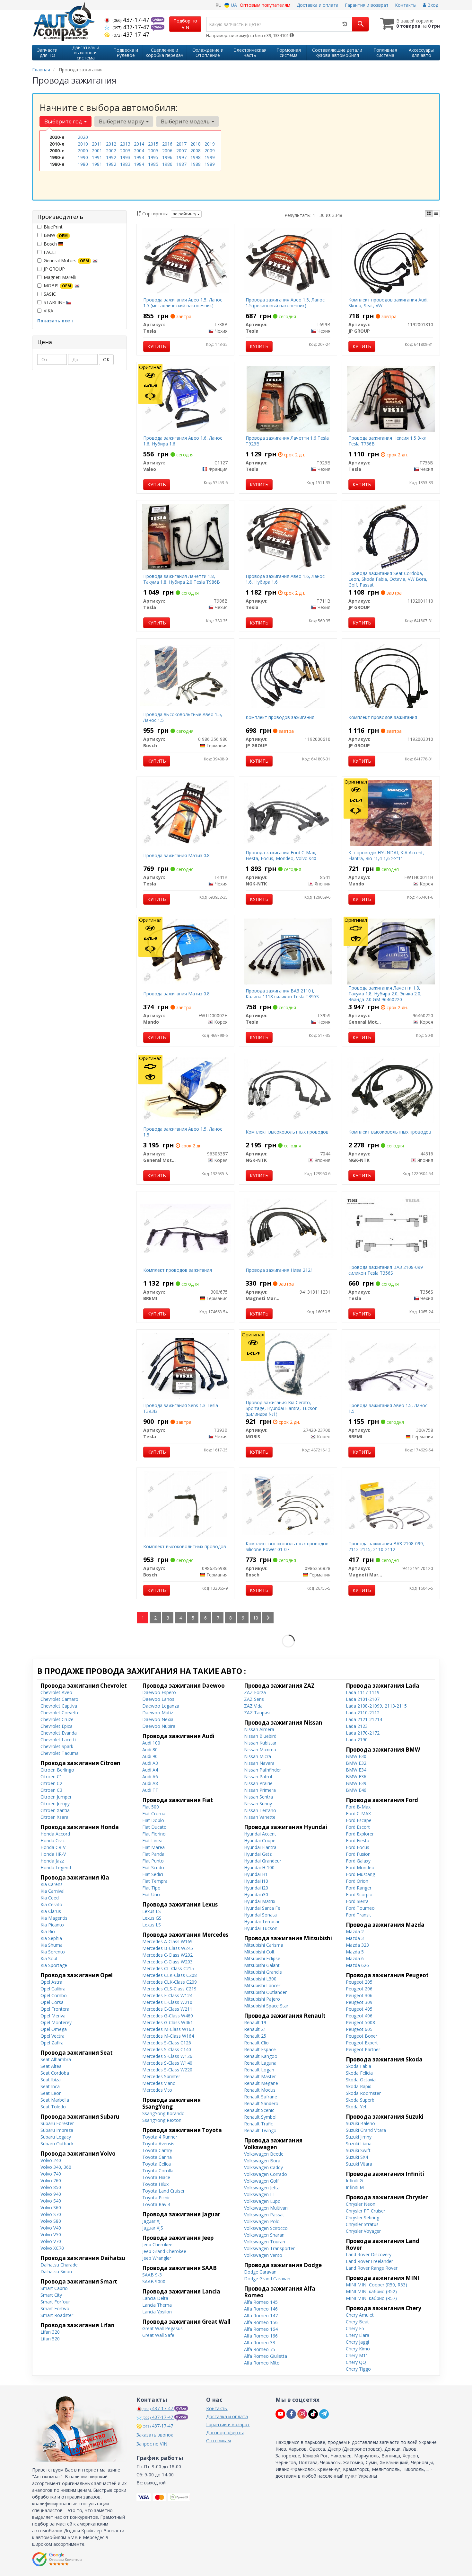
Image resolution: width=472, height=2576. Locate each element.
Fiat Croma (154, 1813)
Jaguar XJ (151, 2221)
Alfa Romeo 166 (261, 2336)
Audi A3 (150, 1763)
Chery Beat (357, 2322)
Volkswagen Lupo (262, 2201)
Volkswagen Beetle (264, 2154)
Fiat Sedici (153, 1874)
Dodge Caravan (260, 2272)
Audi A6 (150, 1777)
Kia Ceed (50, 1898)
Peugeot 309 (359, 2002)
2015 (153, 144)
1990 (83, 157)
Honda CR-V (53, 1847)
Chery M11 (357, 2355)
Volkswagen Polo (262, 2221)
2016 (167, 144)
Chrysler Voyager (363, 2231)
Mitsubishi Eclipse (262, 1958)
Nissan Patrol (258, 1777)
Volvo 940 (51, 2194)
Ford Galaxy (358, 1861)
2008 (196, 151)
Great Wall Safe (158, 2335)
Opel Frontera (55, 2009)
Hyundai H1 (256, 1874)
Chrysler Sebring (363, 2217)
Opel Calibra (53, 1989)
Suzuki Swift (358, 2150)
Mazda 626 (357, 1965)
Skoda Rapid (359, 2086)
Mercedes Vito (157, 2090)
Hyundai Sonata (260, 1915)
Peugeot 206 (359, 1989)
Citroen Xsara (54, 1817)
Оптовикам (219, 2441)
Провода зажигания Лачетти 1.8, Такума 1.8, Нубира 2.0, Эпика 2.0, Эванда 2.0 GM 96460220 (385, 994)
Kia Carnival (52, 1891)
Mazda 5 (355, 1952)
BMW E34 (356, 1770)
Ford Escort (358, 1827)
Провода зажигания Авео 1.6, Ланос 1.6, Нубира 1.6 (183, 441)
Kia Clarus (51, 1911)
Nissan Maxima (260, 1750)
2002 (111, 151)
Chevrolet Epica (57, 1726)
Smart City (51, 2295)
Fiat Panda (153, 1854)
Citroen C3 (51, 1790)
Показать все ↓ (55, 321)
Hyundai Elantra (260, 1847)
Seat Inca (50, 2086)
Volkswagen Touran (265, 2242)
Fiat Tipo (151, 1888)
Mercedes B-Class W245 (168, 1948)
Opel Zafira (52, 2043)
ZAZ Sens (254, 1699)
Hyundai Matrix (260, 1901)
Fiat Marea (153, 1847)
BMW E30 (356, 1756)
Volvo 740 (51, 2174)
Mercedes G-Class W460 (168, 2016)
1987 (181, 164)
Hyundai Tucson (261, 1928)
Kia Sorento (53, 1952)
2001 (97, 151)
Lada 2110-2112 (363, 1713)
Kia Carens (52, 1884)
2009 (210, 151)
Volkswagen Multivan (266, 2208)
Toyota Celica (157, 2164)
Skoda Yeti (357, 2107)
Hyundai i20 (256, 1888)
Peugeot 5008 (360, 2022)
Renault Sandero (261, 2103)
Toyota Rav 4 (156, 2204)
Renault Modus (260, 2090)
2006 (167, 151)
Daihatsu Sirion (56, 2271)
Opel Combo (54, 1995)
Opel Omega (54, 2029)
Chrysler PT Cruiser (366, 2211)
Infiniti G (354, 2181)
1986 (167, 164)
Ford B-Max (358, 1807)
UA (233, 5)
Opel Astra (51, 1982)
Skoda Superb (360, 2100)
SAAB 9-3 (152, 2275)
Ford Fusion (358, 1854)
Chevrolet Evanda (59, 1733)
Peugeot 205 (359, 1982)
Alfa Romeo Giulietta (266, 2356)
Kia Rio (48, 1931)
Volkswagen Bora (262, 2161)
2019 (210, 144)
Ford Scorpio (359, 1894)
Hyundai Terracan (262, 1921)
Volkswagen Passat (264, 2215)
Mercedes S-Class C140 (167, 2049)
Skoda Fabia (358, 2066)
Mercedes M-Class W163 (168, 2029)
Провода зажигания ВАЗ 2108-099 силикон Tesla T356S (386, 1270)
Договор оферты (225, 2432)
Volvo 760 (51, 2181)
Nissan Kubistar (260, 1743)
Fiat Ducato (154, 1827)
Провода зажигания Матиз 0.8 (176, 855)
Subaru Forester (57, 2123)
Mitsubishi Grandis (263, 1972)
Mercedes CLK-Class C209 (170, 1982)
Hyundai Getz (258, 1854)
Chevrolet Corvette (60, 1713)
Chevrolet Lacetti (58, 1740)
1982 (111, 164)
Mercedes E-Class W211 (167, 2009)
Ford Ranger (359, 1888)
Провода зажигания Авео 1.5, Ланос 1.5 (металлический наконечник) (183, 303)
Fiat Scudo (153, 1867)
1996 (167, 157)
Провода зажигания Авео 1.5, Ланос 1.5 (183, 1132)
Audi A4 (150, 1770)
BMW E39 (356, 1783)
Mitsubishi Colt (259, 1952)
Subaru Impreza (57, 2130)
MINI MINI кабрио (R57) (371, 2298)
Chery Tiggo (358, 2369)
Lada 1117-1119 (363, 1692)
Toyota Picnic (156, 2198)
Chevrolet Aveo (56, 1692)
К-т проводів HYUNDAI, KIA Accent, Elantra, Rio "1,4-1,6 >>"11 (386, 855)
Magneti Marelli (60, 277)
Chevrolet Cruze (57, 1719)
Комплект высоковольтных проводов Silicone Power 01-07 (287, 1546)
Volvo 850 (51, 2187)
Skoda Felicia (359, 2073)
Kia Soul (49, 1958)
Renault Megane (261, 2083)
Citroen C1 (51, 1777)
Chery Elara (358, 2335)
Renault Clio (256, 2043)
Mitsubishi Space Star (266, 2006)
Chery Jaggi (357, 2342)
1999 (210, 157)
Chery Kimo (358, 2349)
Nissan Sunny (258, 1804)
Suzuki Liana (359, 2144)
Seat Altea (51, 2066)
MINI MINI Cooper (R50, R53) (376, 2285)
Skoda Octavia (361, 2080)
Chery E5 (355, 2328)
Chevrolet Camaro (59, 1699)
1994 (139, 157)
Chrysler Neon (361, 2204)
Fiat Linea (152, 1840)
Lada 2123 (357, 1726)
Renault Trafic (258, 2124)
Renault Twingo (260, 2130)
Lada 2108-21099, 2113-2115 (376, 1706)
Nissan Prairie (258, 1783)
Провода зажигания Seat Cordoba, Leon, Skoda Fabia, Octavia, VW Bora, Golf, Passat (388, 579)
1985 (153, 164)
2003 (125, 151)
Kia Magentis (54, 1918)
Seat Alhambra (56, 2059)
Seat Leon (51, 2093)
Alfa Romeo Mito (262, 2363)
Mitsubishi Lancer (262, 1985)
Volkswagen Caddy (263, 2167)
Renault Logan (259, 2070)
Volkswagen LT (260, 2194)
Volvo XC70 (52, 2248)
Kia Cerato (51, 1904)
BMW (56, 235)
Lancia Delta (155, 2298)
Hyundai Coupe (260, 1840)
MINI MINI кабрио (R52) (371, 2291)
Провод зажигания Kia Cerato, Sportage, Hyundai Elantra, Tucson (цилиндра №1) (282, 1408)
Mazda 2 (355, 1931)
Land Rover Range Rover (372, 2268)
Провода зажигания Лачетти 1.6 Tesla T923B (287, 441)
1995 (153, 157)
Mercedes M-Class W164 (168, 2036)
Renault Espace (260, 2049)
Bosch (51, 244)
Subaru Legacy (56, 2137)
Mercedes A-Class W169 (167, 1941)
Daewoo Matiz (158, 1713)
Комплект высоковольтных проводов (287, 1132)
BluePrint (53, 227)
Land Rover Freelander (369, 2261)
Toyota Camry (157, 2150)
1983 (125, 164)
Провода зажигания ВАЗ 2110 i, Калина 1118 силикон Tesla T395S (282, 994)
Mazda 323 (357, 1945)
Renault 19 (255, 2022)
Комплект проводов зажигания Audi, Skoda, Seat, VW (389, 303)
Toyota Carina (157, 2157)
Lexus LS (152, 1925)
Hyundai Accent (260, 1834)
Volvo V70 (51, 2241)
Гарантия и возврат (367, 5)
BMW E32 (356, 1763)
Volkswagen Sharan (264, 2235)
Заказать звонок (155, 2435)
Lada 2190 (357, 1740)
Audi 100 (151, 1743)
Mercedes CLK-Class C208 (170, 1975)
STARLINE (55, 302)
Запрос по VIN (152, 2444)
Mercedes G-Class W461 (168, 2022)
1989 (210, 164)
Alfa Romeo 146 (261, 2309)
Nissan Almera (259, 1729)
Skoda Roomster (363, 2093)
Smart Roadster (57, 2315)
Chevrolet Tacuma (60, 1753)
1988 (196, 164)
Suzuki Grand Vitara (366, 2130)
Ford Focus (358, 1847)
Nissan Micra (258, 1756)
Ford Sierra (357, 1901)
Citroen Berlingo (57, 1770)
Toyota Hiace (156, 2177)
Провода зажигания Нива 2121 (279, 1270)
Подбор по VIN (185, 24)
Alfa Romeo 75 (260, 2349)
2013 (125, 144)
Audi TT (150, 1790)
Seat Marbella (55, 2100)
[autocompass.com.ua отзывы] (57, 2559)
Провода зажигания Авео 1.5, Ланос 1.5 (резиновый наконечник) (285, 303)
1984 (139, 164)
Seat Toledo (53, 2107)
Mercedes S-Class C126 (167, 2043)
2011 (97, 144)
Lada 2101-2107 (363, 1699)
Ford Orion (357, 1881)
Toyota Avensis (158, 2144)
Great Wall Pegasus (162, 2328)
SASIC (50, 294)
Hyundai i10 (256, 1881)
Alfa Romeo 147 (261, 2316)
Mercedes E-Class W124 (167, 1995)
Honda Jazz (52, 1861)
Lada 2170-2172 (363, 1733)
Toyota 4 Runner (160, 2137)
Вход (432, 5)
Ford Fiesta (358, 1840)
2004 (139, 151)
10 (256, 1618)
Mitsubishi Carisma (264, 1945)
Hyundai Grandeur (263, 1861)
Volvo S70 (51, 2214)
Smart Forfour (55, 2302)
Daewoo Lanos (158, 1699)
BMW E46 (356, 1790)
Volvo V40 (51, 2228)
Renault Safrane (261, 2097)
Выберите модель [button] (186, 121)
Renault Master (260, 2076)
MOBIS (57, 286)
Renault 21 (255, 2029)
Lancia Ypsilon (157, 2312)
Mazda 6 (355, 1958)
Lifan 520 (50, 2339)
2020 (83, 137)
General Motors (66, 260)
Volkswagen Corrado (266, 2174)
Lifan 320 (50, 2332)
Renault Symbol (260, 2117)
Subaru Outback (57, 2144)
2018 (196, 144)
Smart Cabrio (54, 2288)
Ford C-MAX (358, 1813)
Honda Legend (56, 1867)
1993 (125, 157)
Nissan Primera (260, 1790)
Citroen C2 (51, 1783)
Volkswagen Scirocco (266, 2228)
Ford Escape (359, 1820)
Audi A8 (150, 1783)
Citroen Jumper (56, 1797)
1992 (111, 157)
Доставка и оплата (318, 5)
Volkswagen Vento (263, 2255)
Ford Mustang (360, 1874)
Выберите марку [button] (122, 121)
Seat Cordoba (55, 2073)
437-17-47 (132, 20)
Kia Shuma (52, 1945)
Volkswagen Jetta (262, 2188)
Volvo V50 (51, 2235)
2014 (139, 144)
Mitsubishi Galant (262, 1965)
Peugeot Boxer (362, 2036)
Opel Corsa (52, 2002)
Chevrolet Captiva (59, 1706)
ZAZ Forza (255, 1692)
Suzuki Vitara (359, 2164)
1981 (97, 164)
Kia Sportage (54, 1965)
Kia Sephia (51, 1938)
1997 (181, 157)
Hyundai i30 (256, 1894)
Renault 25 (255, 2036)
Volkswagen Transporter (269, 2248)
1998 (196, 157)
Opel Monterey (56, 2022)
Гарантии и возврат (228, 2424)
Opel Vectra (52, 2036)
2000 (83, 151)
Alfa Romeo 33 (260, 2343)
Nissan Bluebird (260, 1736)
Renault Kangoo (261, 2056)
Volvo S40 (51, 2201)
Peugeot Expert (362, 2043)
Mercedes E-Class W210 (167, 2002)
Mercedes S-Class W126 (167, 2056)
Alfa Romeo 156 (261, 2322)
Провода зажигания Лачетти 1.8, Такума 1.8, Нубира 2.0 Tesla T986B (182, 579)
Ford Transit (358, 1915)
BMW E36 (356, 1777)
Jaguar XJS (153, 2228)
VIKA (48, 311)
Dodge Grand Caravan (267, 2279)
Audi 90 (150, 1756)
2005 (153, 151)
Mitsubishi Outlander (265, 1992)
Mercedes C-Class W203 (167, 1962)
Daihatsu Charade (59, 2265)
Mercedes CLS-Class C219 (169, 1989)
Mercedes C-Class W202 (167, 1955)
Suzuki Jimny (359, 2137)
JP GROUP (54, 269)
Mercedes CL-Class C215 (168, 1968)
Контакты (406, 5)
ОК (106, 359)
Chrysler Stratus (362, 2224)
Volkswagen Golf (261, 2181)
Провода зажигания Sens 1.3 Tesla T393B (181, 1408)
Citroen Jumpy (55, 1804)
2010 (83, 144)
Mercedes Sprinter (161, 2076)
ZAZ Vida (253, 1706)
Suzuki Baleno (360, 2123)
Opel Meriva (53, 2016)
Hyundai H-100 (259, 1867)
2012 (111, 144)
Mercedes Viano (159, 2083)
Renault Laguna (260, 2063)
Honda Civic (53, 1840)
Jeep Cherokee (157, 2244)
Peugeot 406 (359, 2016)
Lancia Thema (157, 2305)
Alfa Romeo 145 (261, 2302)
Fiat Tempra (155, 1881)
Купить (157, 346)
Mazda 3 (355, 1938)
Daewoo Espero (159, 1692)
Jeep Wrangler (157, 2258)
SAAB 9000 (154, 2281)
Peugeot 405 (359, 2009)
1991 (97, 157)
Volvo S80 (51, 2221)
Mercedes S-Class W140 (167, 2063)
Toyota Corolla (158, 2171)
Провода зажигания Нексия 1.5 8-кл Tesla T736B (387, 441)
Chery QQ (356, 2362)
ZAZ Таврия (257, 1713)
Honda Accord (55, 1834)
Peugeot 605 (359, 2029)
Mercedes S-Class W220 (167, 2070)
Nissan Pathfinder (262, 1770)
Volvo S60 (51, 2208)
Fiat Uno (151, 1894)
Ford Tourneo (360, 1908)
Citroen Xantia (55, 1810)
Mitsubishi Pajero (262, 1999)
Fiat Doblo (153, 1820)
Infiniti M (355, 2187)
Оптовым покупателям (265, 5)
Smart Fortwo (55, 2308)
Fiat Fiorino (154, 1834)
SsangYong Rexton (162, 2120)
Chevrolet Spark (57, 1746)
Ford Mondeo (360, 1867)
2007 (181, 151)
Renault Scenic (259, 2110)
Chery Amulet (360, 2315)
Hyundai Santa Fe (262, 1908)
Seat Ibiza (51, 2080)
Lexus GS (152, 1918)
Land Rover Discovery (369, 2254)
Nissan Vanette (260, 1817)
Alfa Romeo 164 (261, 2329)
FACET (51, 252)
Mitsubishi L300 (260, 1979)
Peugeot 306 (359, 1995)
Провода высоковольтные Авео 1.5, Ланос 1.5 (183, 717)
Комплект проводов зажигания (280, 717)
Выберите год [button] (64, 121)
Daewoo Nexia (158, 1719)
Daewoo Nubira (159, 1726)
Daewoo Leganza (161, 1706)
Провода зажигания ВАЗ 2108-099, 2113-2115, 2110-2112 (386, 1546)
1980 (83, 164)
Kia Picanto (52, 1925)
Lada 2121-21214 (364, 1719)
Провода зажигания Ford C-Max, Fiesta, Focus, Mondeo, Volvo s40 (281, 855)
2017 (181, 144)
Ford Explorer (360, 1834)
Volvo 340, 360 (56, 2167)
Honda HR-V (53, 1854)
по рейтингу (185, 214)
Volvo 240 (51, 2160)
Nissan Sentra (258, 1797)
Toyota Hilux (155, 2184)
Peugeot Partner (363, 2049)
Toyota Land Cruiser (163, 2191)
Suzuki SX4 (357, 2157)
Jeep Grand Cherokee (164, 2251)
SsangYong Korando (163, 2113)
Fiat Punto (153, 1861)
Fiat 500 (151, 1807)
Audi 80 (150, 1750)
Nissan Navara (259, 1763)
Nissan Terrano (260, 1810)
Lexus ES (152, 1911)
